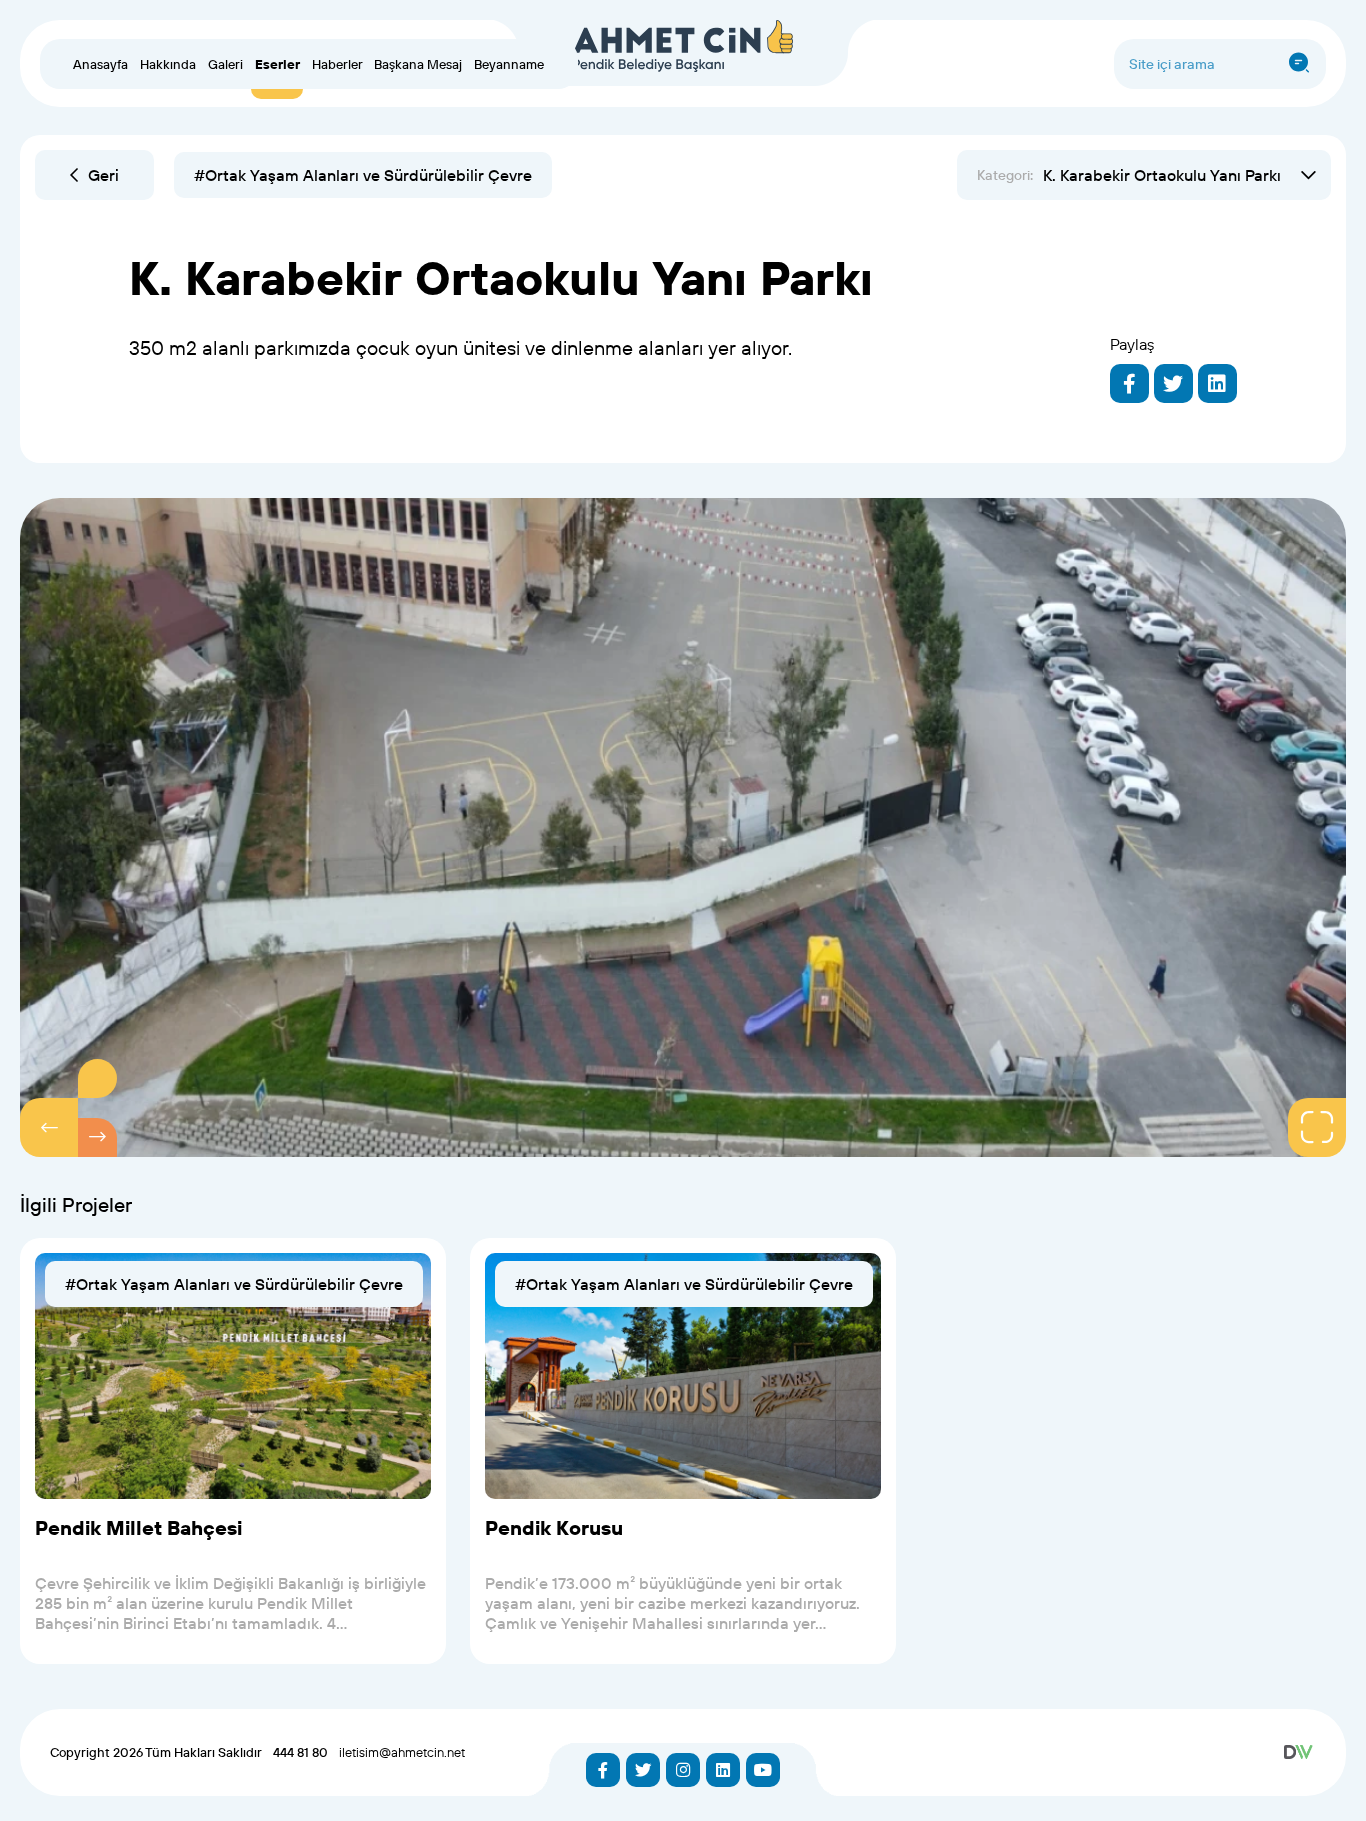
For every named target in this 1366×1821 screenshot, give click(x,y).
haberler (337, 64)
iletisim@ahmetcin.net (402, 1752)
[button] (49, 1127)
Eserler (277, 64)
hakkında (168, 64)
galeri (225, 64)
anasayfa (100, 64)
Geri (103, 175)
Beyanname (509, 64)
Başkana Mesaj (418, 64)
